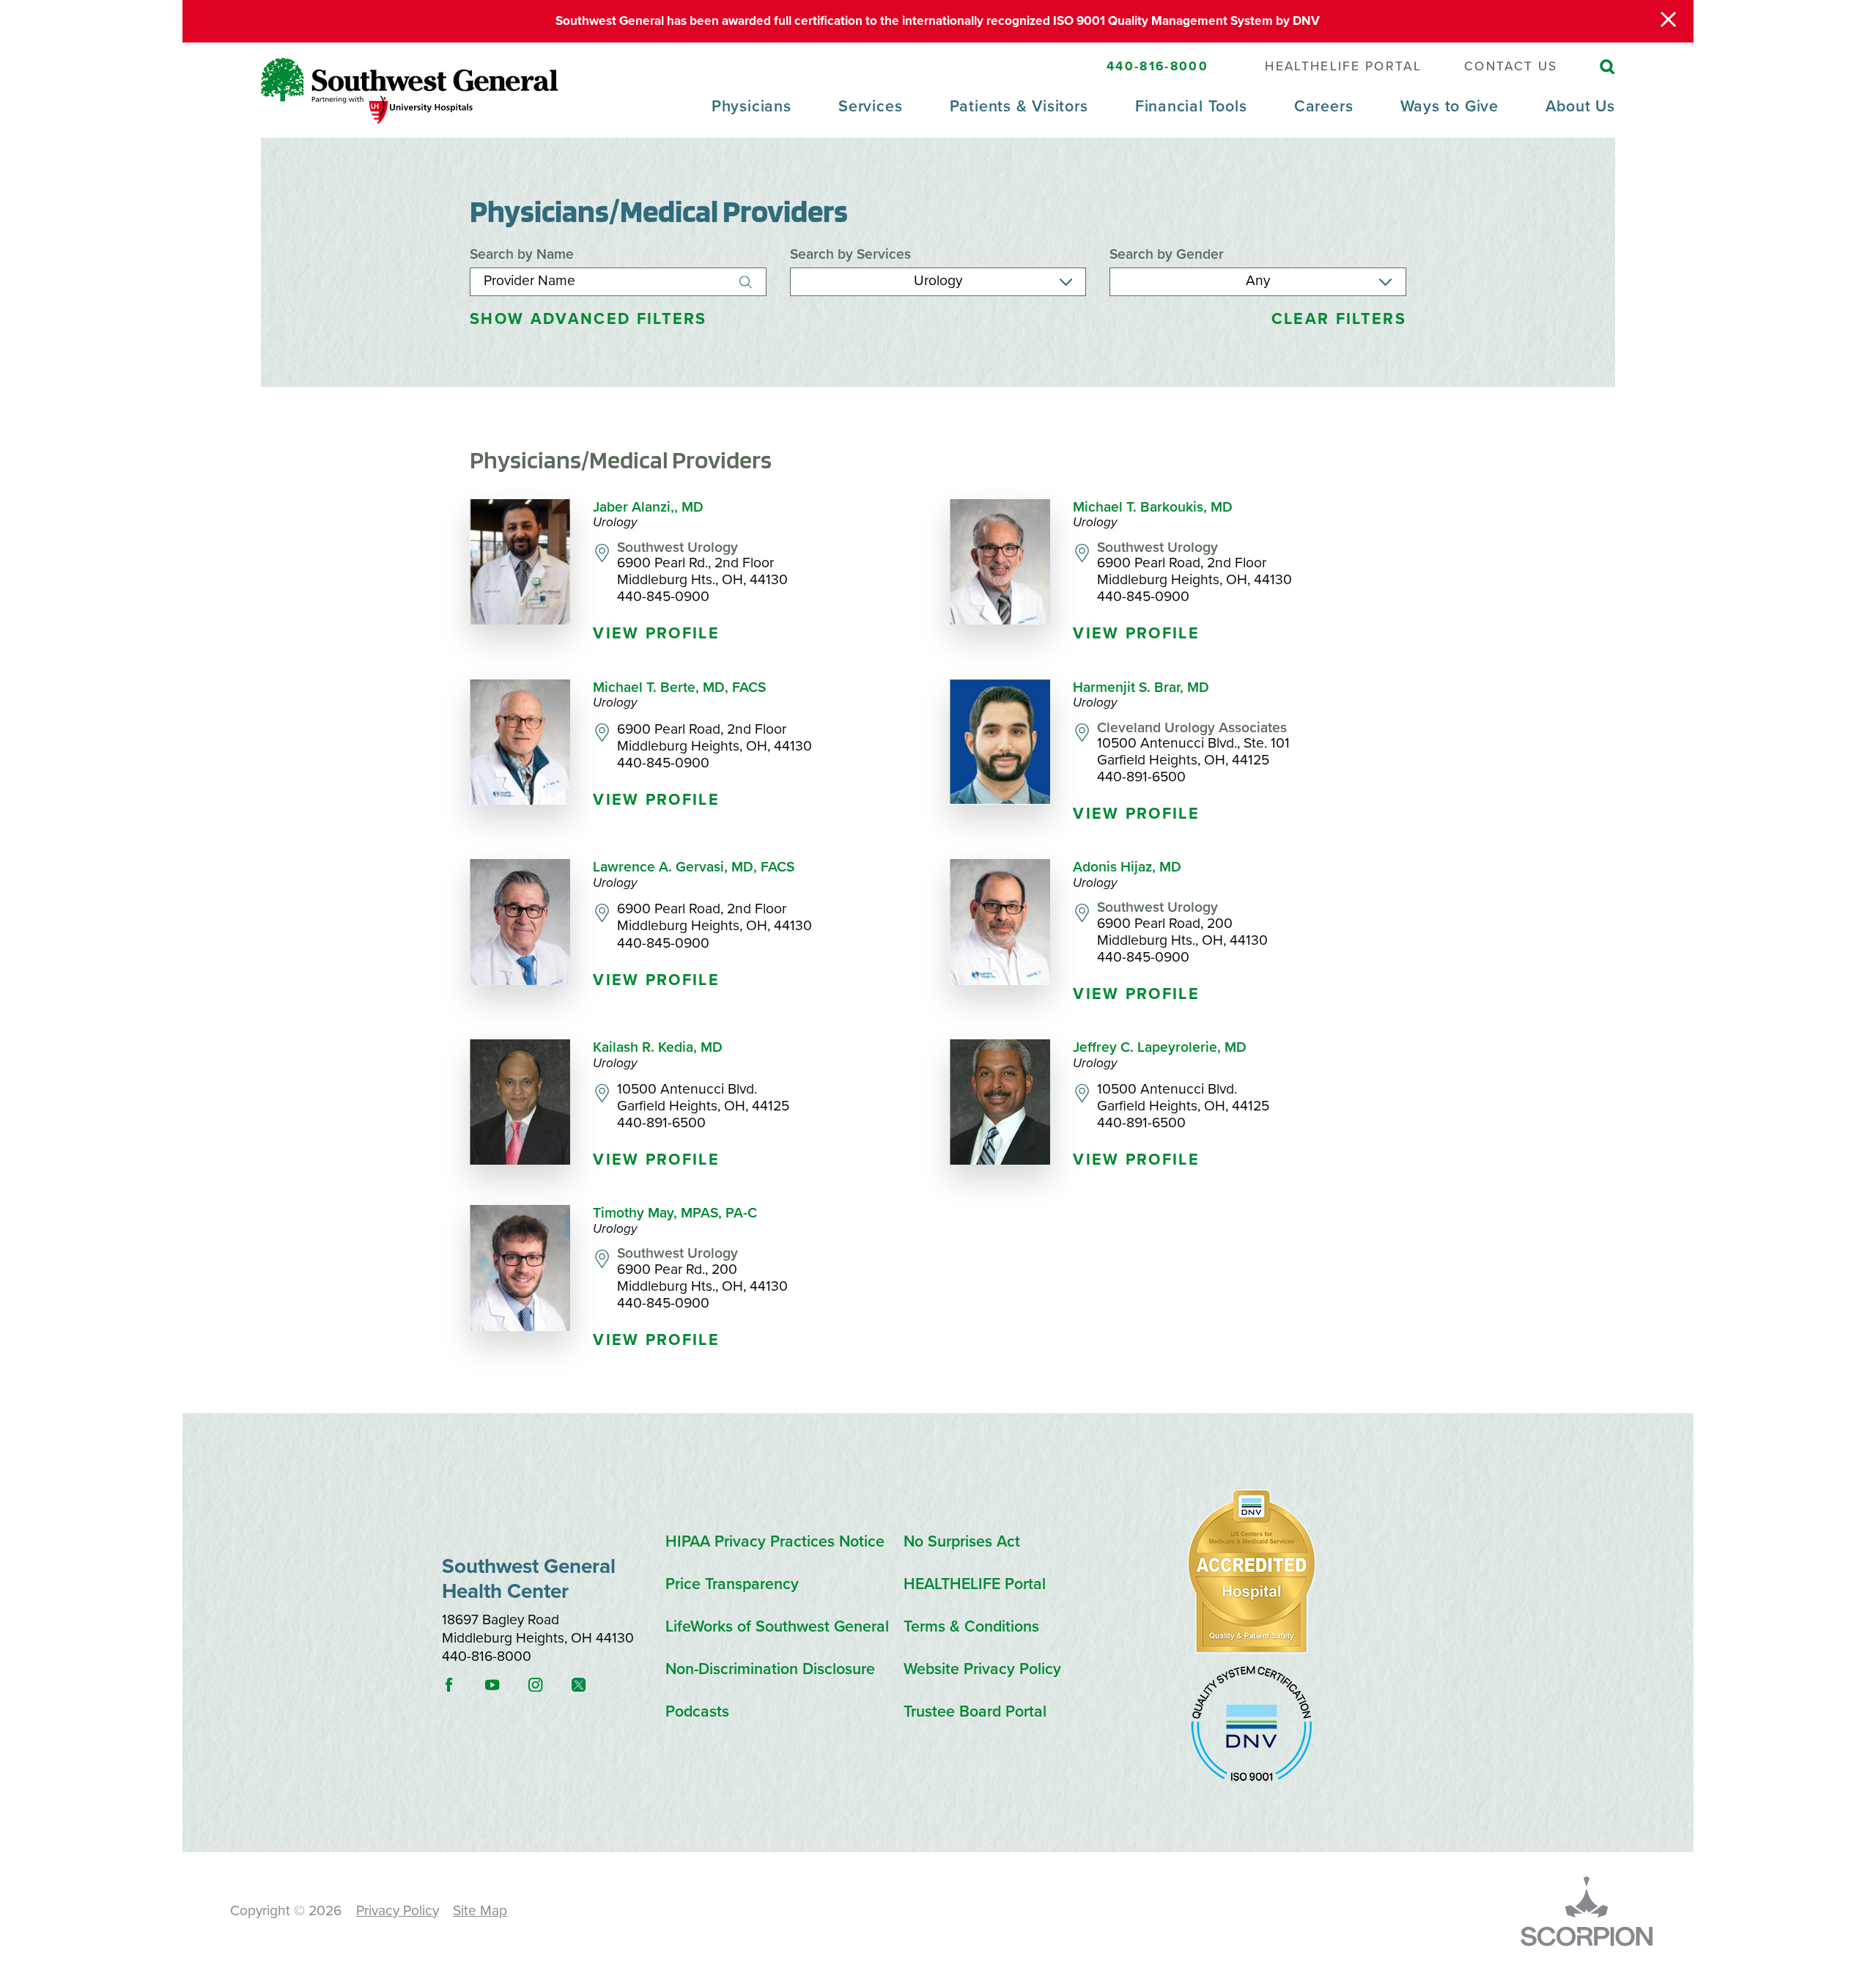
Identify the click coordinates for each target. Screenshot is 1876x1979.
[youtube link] (505, 1685)
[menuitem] (751, 117)
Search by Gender (1167, 255)
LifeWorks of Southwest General (777, 1627)
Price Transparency (732, 1584)
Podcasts (697, 1712)
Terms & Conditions (971, 1627)
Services (870, 106)
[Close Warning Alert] (1668, 21)
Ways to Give (1450, 106)
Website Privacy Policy (982, 1669)
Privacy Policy (398, 1911)
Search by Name (522, 255)
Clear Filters (1339, 319)
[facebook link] (462, 1685)
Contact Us (1511, 66)
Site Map (480, 1911)
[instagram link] (548, 1685)
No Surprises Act (962, 1542)
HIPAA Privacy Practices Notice (775, 1542)
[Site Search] (1607, 67)
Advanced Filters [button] (588, 319)
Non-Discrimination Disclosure (770, 1669)
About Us (1580, 106)
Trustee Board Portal (975, 1712)
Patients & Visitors (1019, 106)
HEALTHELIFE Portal (1343, 66)
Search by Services (850, 255)
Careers (1323, 106)
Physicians (751, 106)
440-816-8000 (1157, 66)
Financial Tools (1191, 106)
